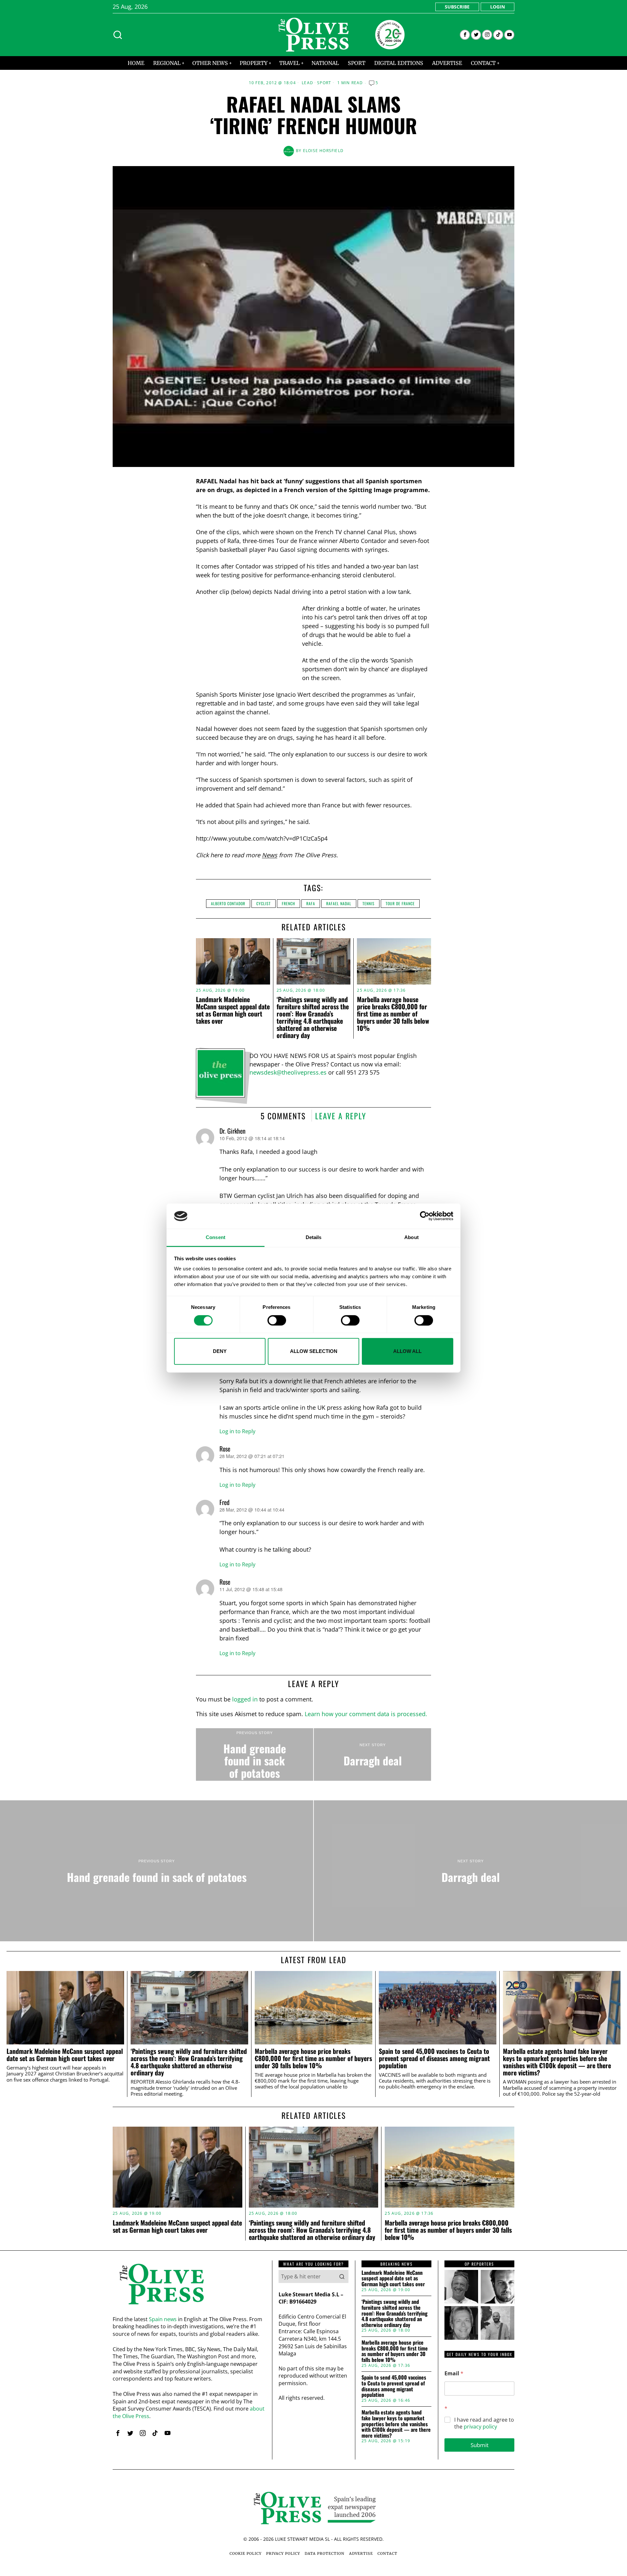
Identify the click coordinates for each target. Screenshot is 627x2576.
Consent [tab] (216, 1237)
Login (498, 7)
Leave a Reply (341, 1116)
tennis (369, 903)
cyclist (264, 903)
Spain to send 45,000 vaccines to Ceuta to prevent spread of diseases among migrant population (434, 2058)
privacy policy (480, 2427)
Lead (307, 83)
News (270, 855)
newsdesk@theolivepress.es (288, 1072)
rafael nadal (339, 903)
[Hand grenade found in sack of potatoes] (255, 1755)
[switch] (277, 1320)
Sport (324, 83)
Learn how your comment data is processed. (366, 1714)
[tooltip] (465, 35)
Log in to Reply (237, 1431)
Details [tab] (314, 1237)
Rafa (311, 903)
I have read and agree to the (484, 2423)
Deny (220, 1351)
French (289, 903)
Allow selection (314, 1351)
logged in (245, 1699)
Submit (480, 2445)
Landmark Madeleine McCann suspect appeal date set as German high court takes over (233, 1010)
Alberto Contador (228, 903)
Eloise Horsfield (323, 151)
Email (454, 2374)
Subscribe (457, 7)
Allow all (407, 1351)
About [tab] (411, 1237)
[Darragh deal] (372, 1755)
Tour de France (400, 903)
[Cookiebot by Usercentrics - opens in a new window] (425, 1216)
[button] (342, 2276)
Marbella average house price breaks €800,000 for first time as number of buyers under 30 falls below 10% (393, 1014)
